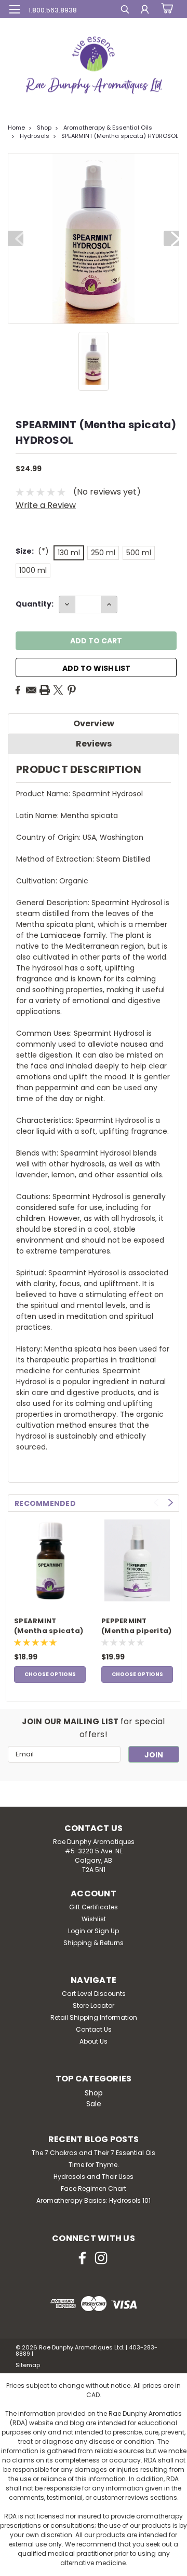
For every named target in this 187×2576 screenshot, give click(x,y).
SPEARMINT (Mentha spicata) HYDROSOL (120, 136)
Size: (32, 551)
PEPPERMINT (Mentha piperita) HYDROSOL (136, 1626)
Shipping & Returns (94, 1943)
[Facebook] (18, 690)
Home (16, 128)
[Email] (31, 690)
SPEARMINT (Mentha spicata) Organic (49, 1626)
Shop (44, 128)
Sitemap (28, 2365)
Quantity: (35, 604)
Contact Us (94, 2029)
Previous (16, 238)
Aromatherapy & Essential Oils (108, 128)
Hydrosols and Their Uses (94, 2177)
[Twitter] (58, 690)
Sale (94, 2104)
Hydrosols (35, 136)
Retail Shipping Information (94, 2017)
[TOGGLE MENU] (14, 9)
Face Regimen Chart (94, 2188)
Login (77, 1931)
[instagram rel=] (101, 2258)
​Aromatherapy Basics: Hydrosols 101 (94, 2200)
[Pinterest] (72, 690)
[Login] (145, 11)
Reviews (94, 744)
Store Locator (94, 2005)
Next (171, 238)
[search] (125, 11)
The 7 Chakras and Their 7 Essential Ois (94, 2153)
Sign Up (107, 1931)
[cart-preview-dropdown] (166, 9)
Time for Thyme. (94, 2165)
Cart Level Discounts (94, 1994)
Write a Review (46, 505)
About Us (94, 2041)
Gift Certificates (94, 1907)
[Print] (45, 690)
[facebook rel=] (82, 2258)
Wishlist (94, 1919)
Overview (94, 723)
